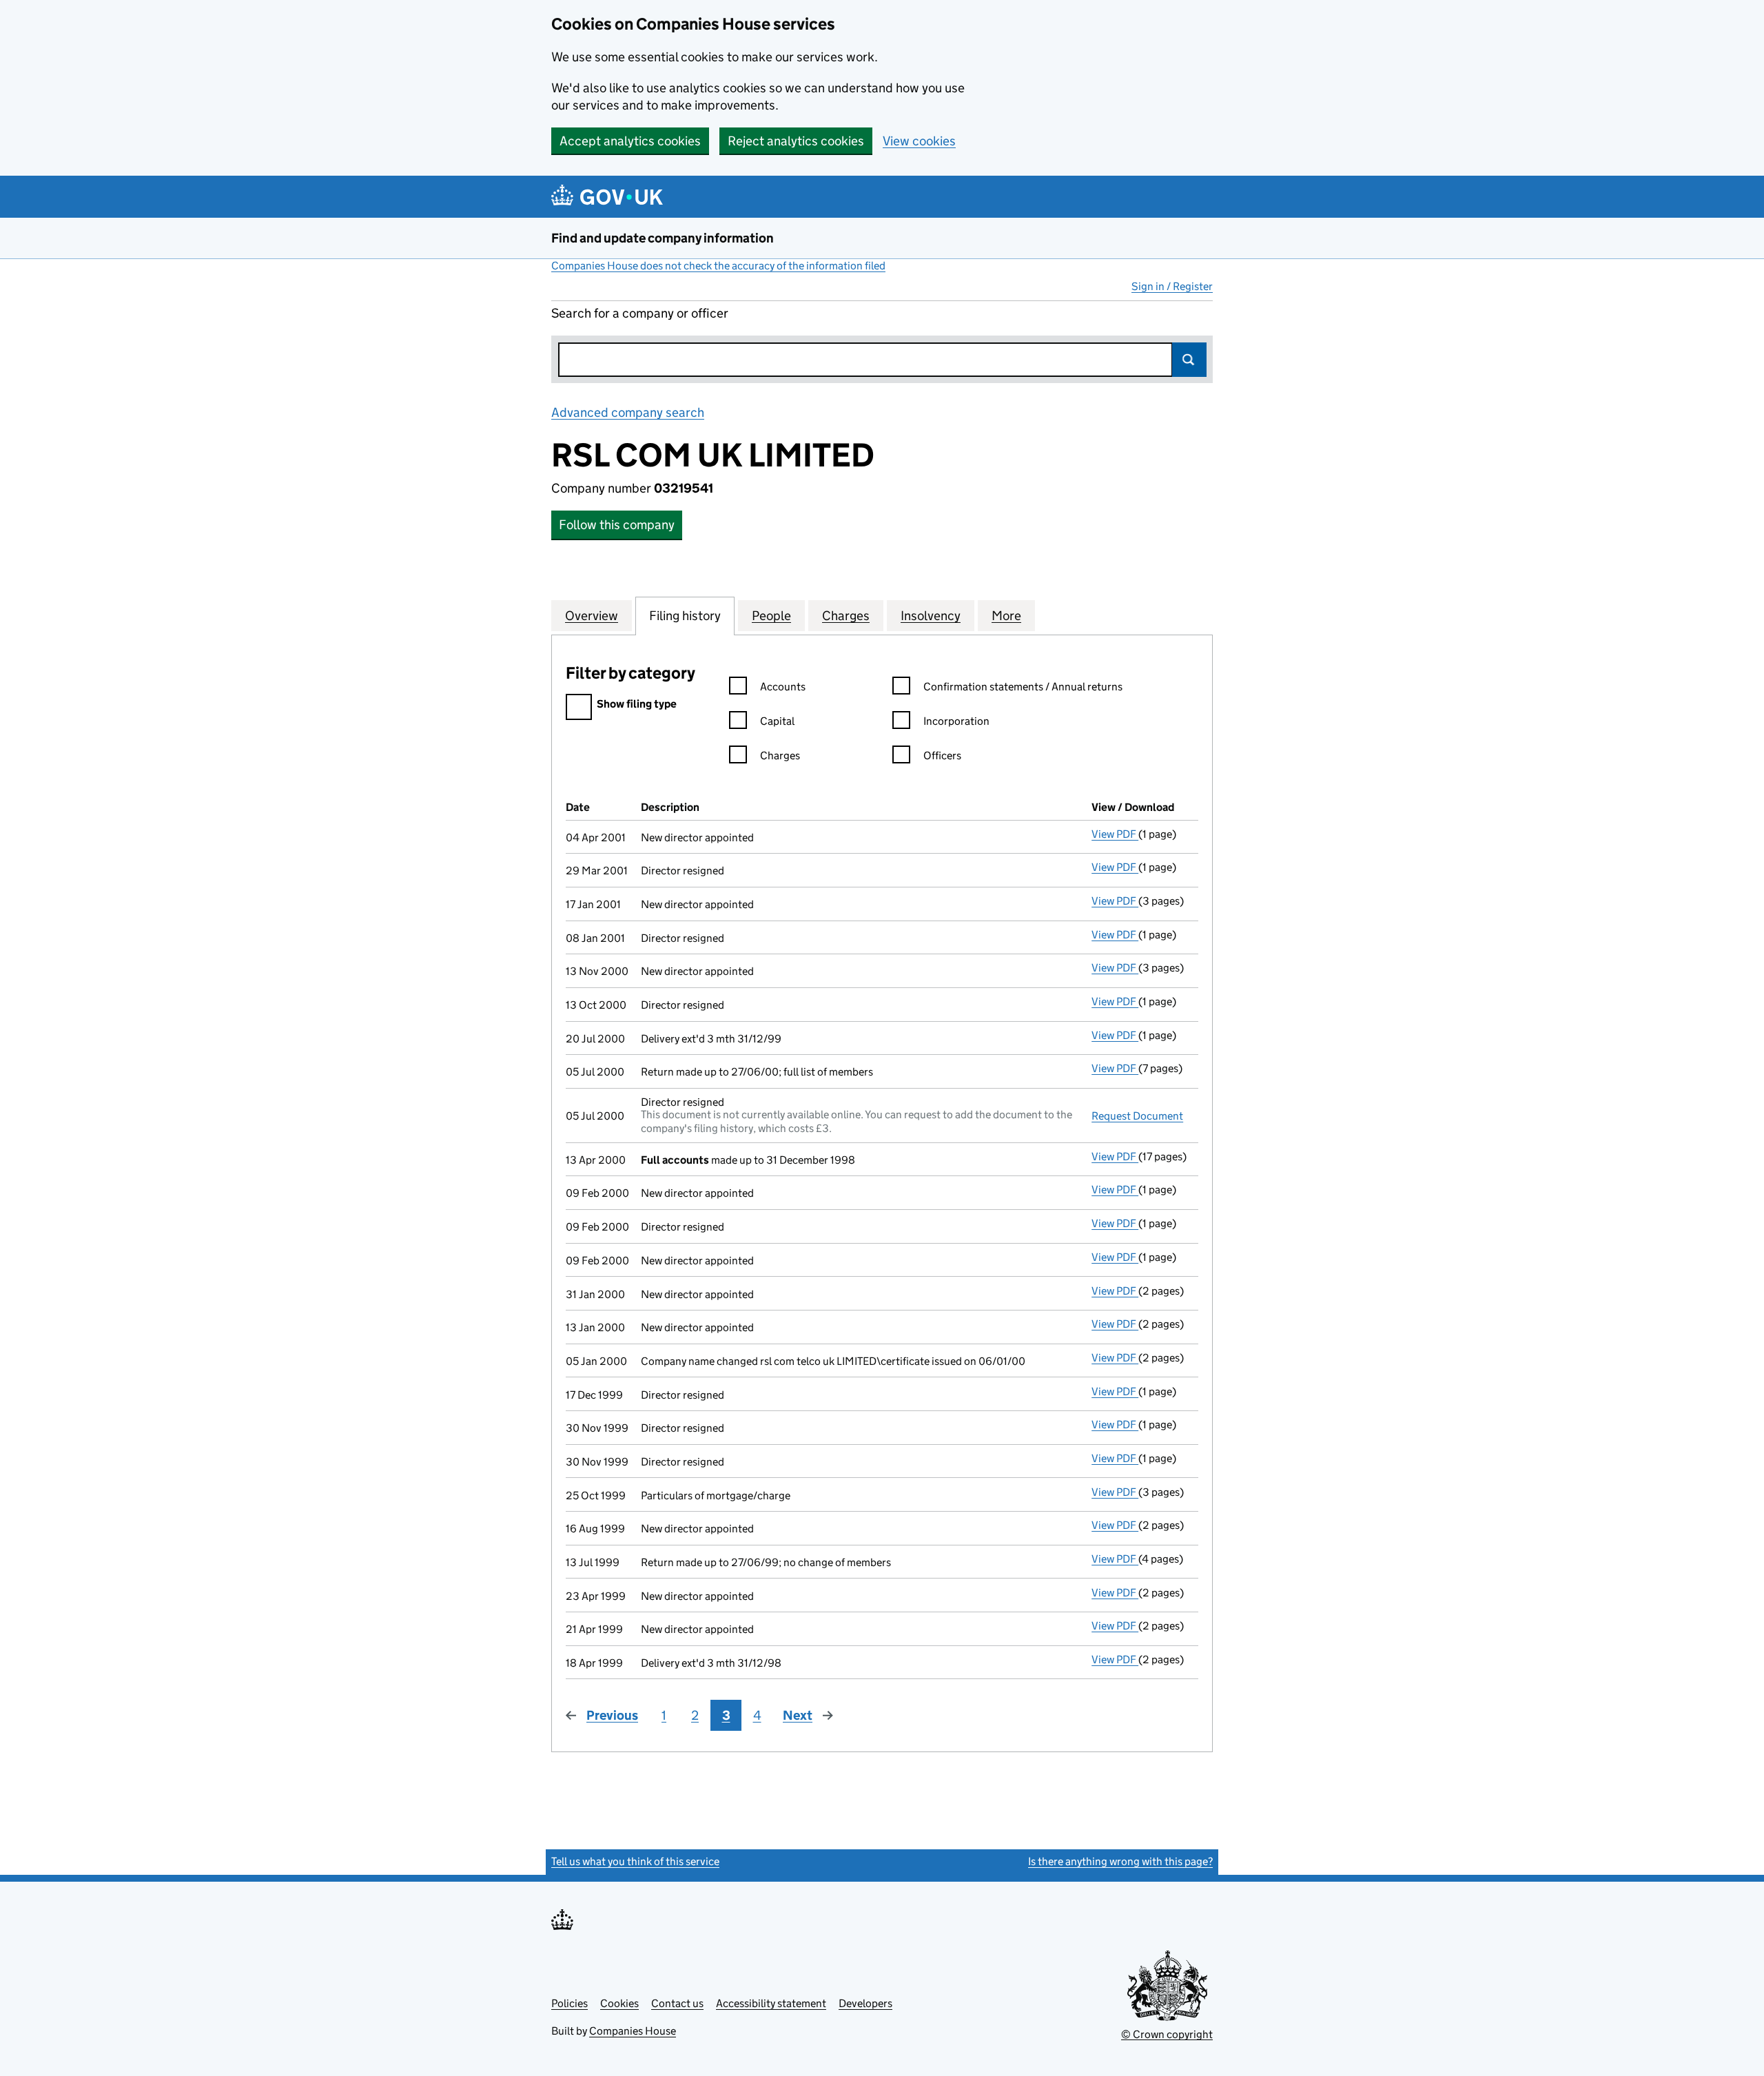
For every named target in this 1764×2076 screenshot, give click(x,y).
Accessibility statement (771, 2003)
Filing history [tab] (685, 616)
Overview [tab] (592, 616)
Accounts (783, 687)
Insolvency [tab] (931, 616)
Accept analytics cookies (630, 141)
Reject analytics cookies (796, 141)
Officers (942, 756)
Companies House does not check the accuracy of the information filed (718, 266)
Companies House (633, 2031)
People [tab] (771, 616)
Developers (865, 2003)
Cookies (619, 2003)
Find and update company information (663, 238)
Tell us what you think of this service (635, 1861)
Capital (777, 721)
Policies (570, 2003)
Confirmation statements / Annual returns (1023, 687)
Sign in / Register (1172, 286)
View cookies (919, 141)
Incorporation (956, 721)
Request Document (1137, 1116)
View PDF (1115, 834)
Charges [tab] (846, 616)
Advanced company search (628, 412)
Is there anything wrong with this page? (1120, 1861)
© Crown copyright (1167, 2034)
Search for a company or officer (640, 313)
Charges (780, 756)
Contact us (677, 2003)
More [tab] (1006, 616)
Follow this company (617, 525)
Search (1189, 360)
